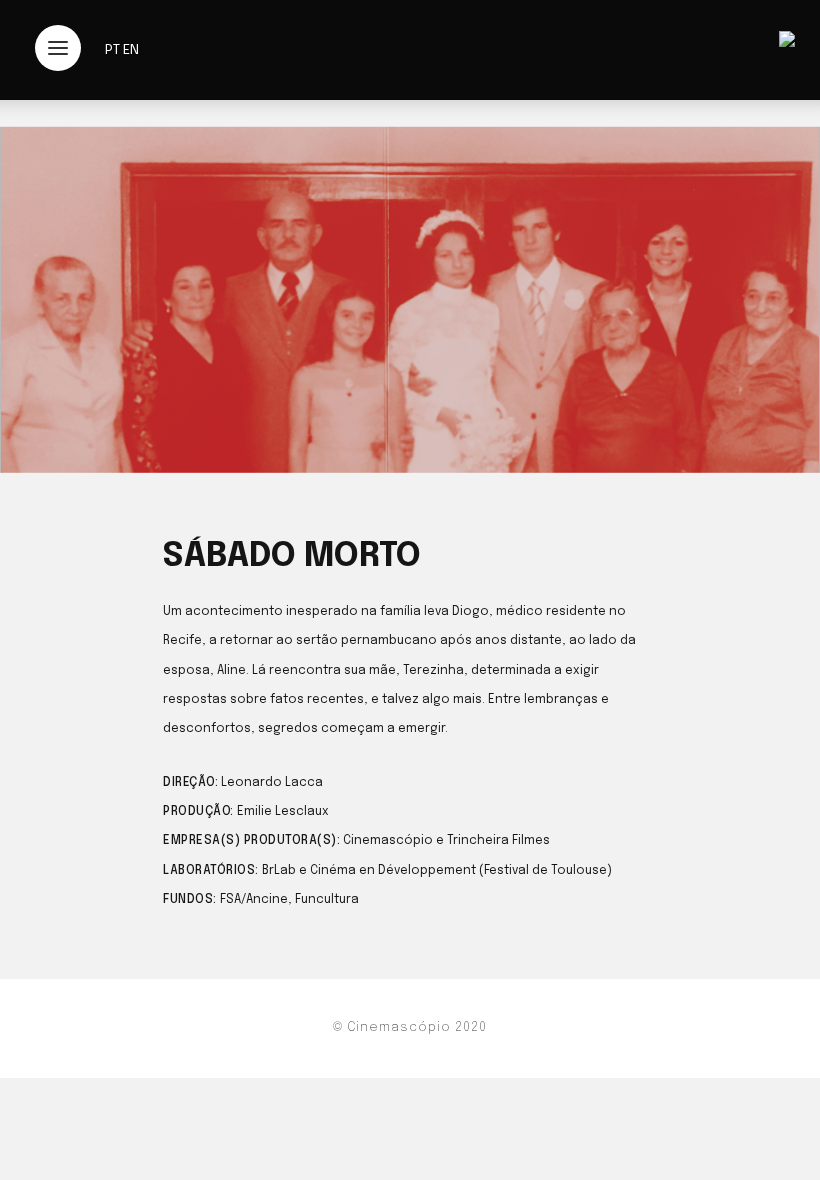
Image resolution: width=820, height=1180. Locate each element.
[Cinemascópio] (787, 42)
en (131, 50)
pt (112, 50)
